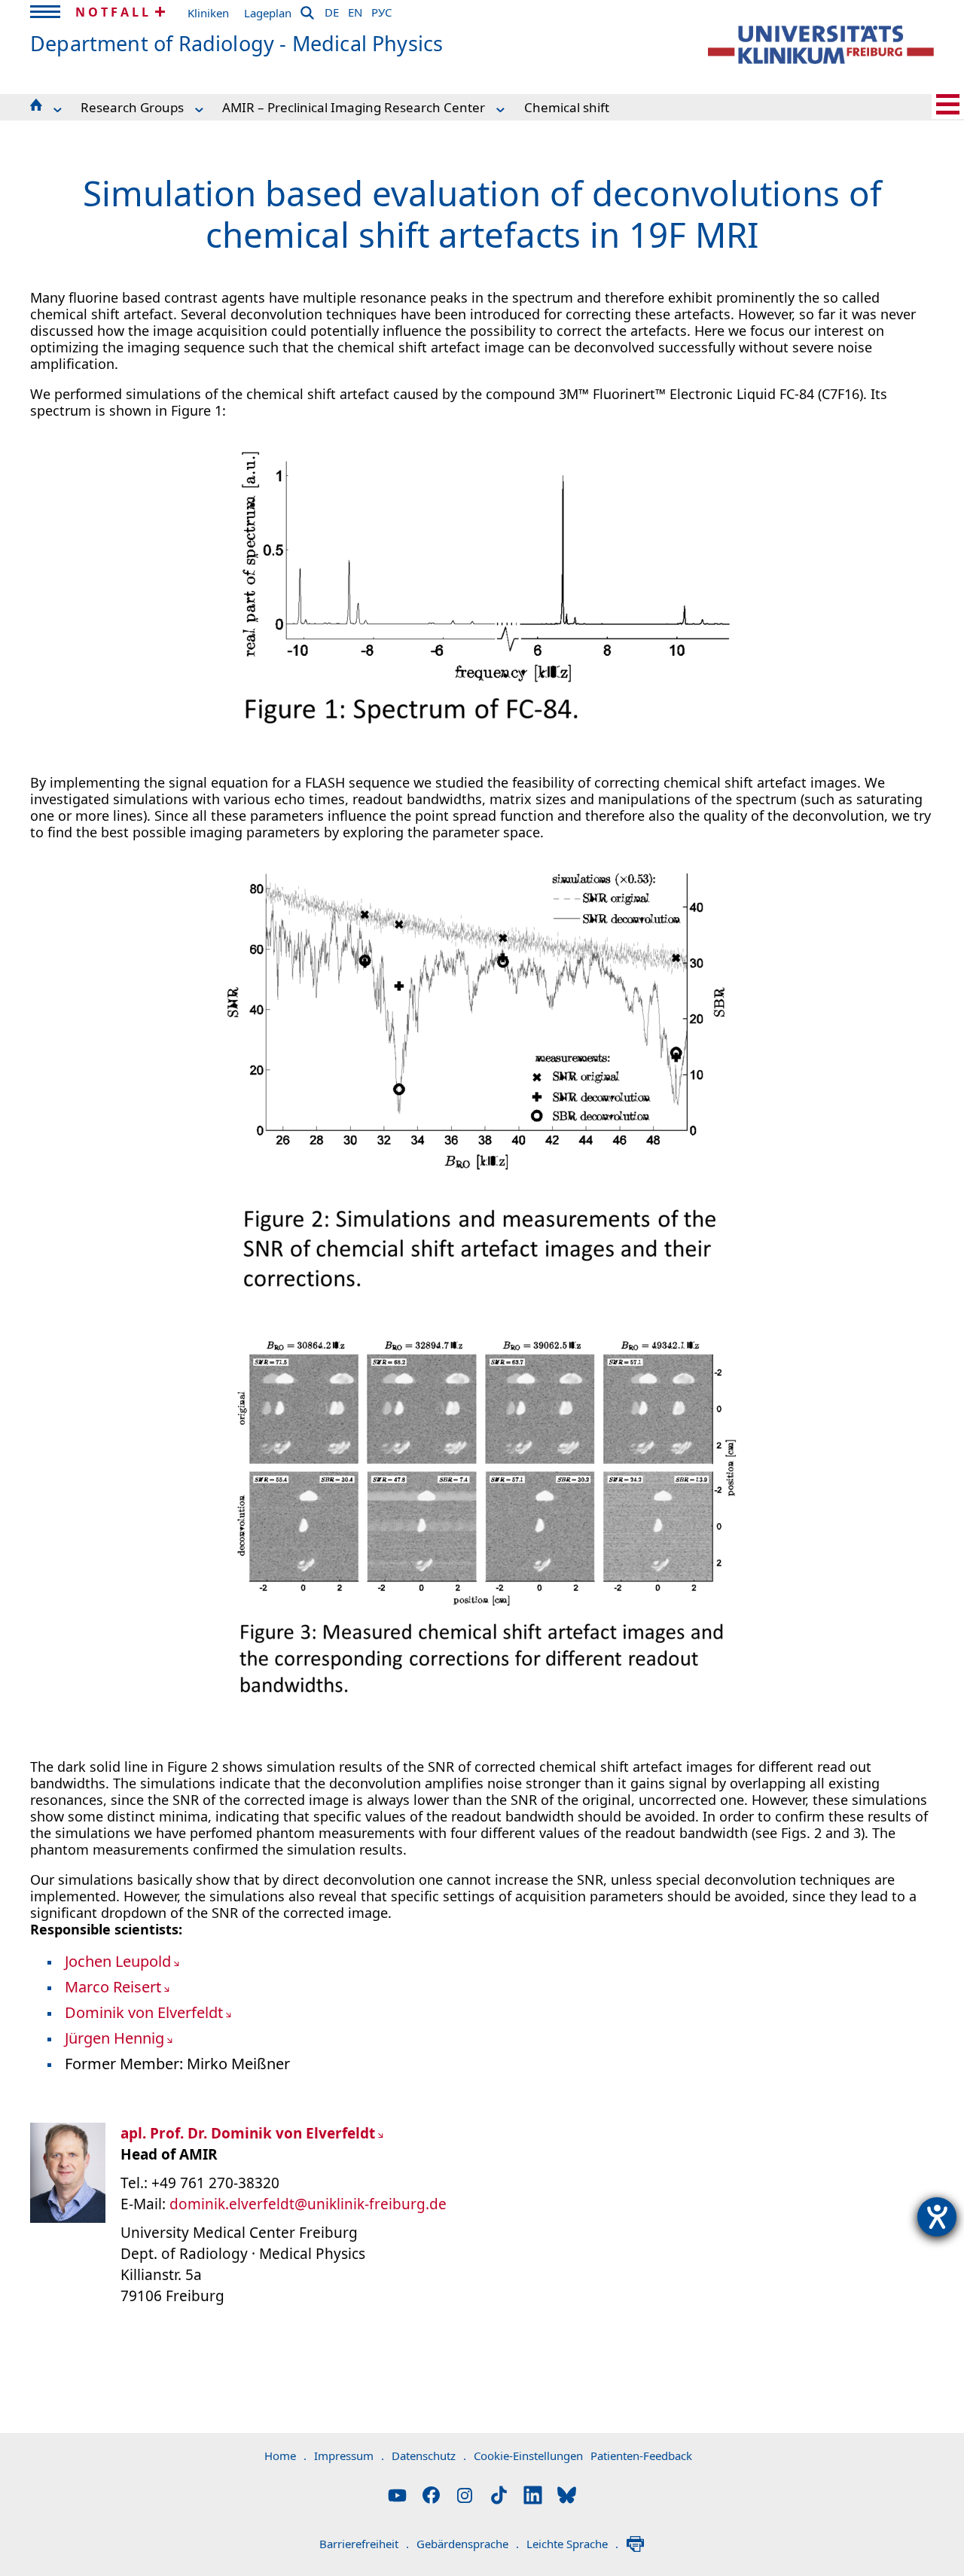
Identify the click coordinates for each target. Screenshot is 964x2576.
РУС (381, 10)
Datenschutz (429, 2456)
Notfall (113, 12)
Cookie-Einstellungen (528, 2456)
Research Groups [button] (132, 107)
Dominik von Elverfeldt (144, 2012)
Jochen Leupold (118, 1961)
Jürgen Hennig (114, 2038)
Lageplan (268, 13)
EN (355, 10)
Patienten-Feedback (641, 2456)
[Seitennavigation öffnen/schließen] (948, 104)
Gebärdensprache (468, 2544)
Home (285, 2456)
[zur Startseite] (821, 45)
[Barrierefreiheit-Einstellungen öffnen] (937, 2217)
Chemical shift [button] (567, 107)
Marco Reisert (113, 1987)
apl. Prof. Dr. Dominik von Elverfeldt (248, 2133)
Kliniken (208, 13)
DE (332, 10)
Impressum (349, 2456)
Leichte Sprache (572, 2544)
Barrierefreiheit (364, 2544)
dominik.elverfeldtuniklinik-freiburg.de (308, 2204)
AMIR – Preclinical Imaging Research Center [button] (354, 107)
